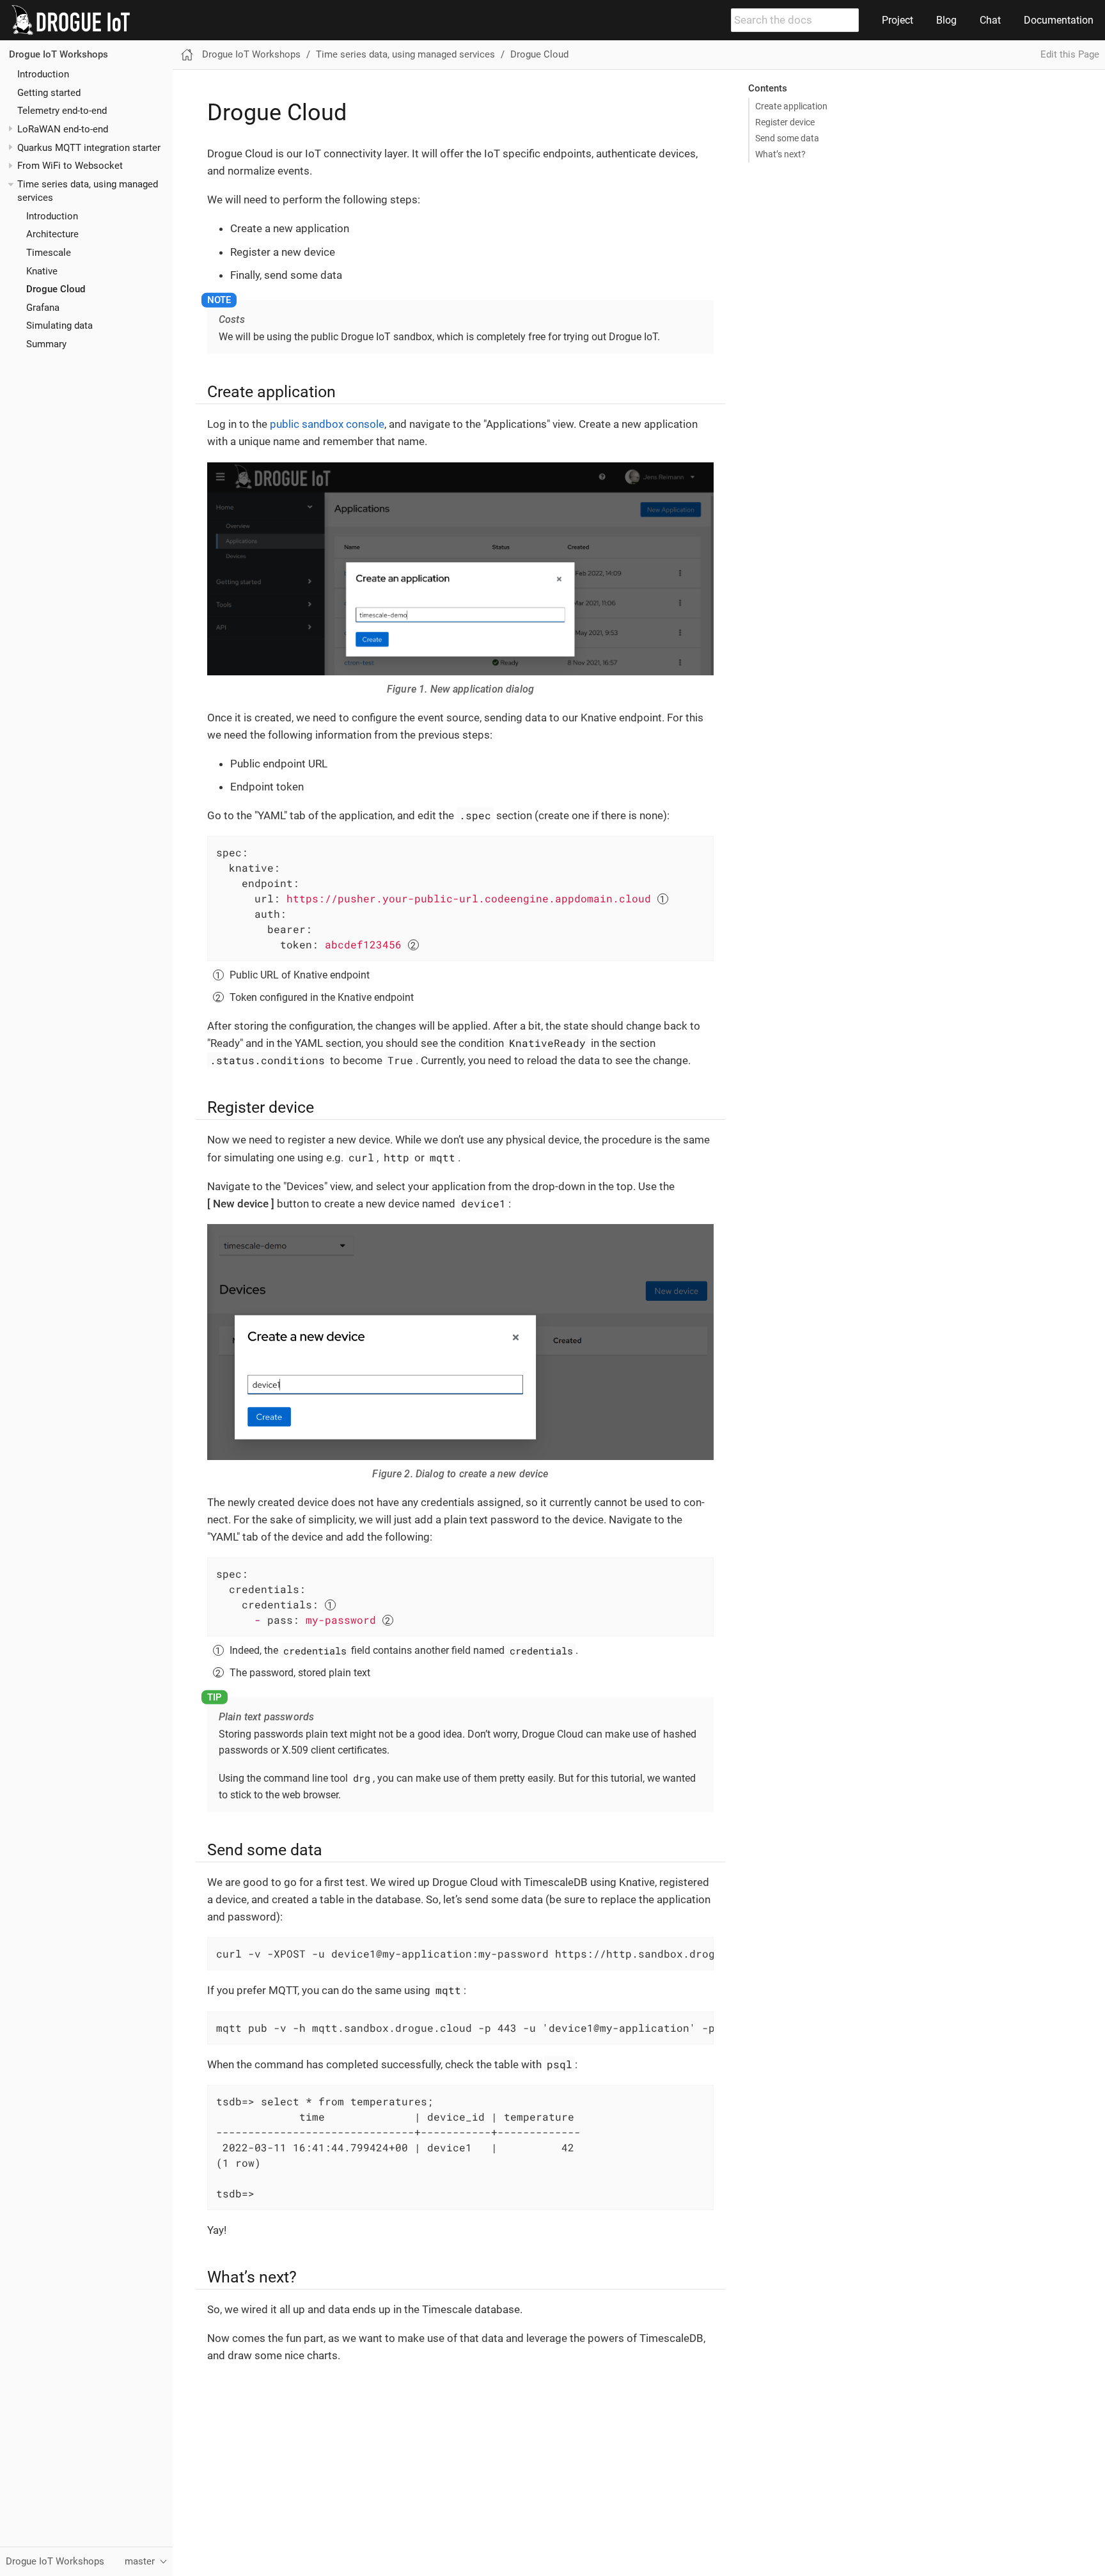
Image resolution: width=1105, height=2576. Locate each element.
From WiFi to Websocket (70, 166)
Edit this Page (1070, 54)
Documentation (1059, 20)
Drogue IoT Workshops (59, 55)
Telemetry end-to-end (62, 111)
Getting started (49, 93)
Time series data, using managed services (405, 54)
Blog (946, 20)
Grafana (43, 308)
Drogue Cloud (56, 290)
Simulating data (59, 326)
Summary (46, 345)
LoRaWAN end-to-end (63, 129)
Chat (990, 20)
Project (897, 20)
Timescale (49, 253)
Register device (785, 122)
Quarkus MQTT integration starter (89, 148)
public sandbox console (327, 424)
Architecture (52, 235)
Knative (42, 271)
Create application (791, 106)
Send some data (787, 138)
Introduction (43, 74)
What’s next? (780, 154)
